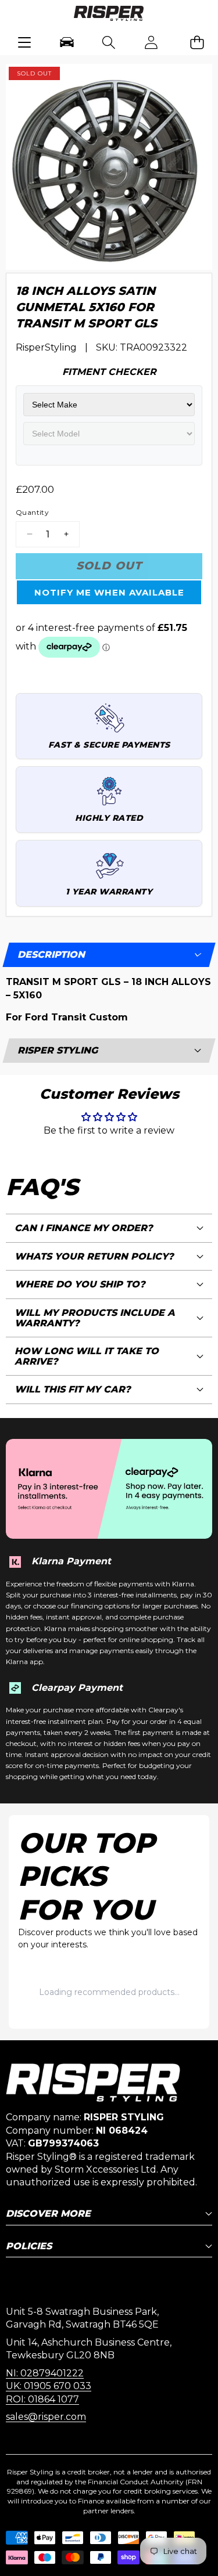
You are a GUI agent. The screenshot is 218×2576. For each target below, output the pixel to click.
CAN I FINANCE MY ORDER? (84, 1228)
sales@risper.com (46, 2417)
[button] (197, 42)
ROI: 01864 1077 (42, 2399)
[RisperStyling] (109, 15)
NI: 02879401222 (45, 2373)
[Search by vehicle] (67, 42)
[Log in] (151, 42)
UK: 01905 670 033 (49, 2386)
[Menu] (24, 42)
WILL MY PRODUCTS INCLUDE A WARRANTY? (95, 1318)
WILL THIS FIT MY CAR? (73, 1389)
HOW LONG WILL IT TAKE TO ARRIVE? (87, 1356)
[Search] (109, 42)
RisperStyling (46, 347)
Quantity (32, 512)
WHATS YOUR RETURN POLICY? (94, 1256)
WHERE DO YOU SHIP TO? (80, 1284)
